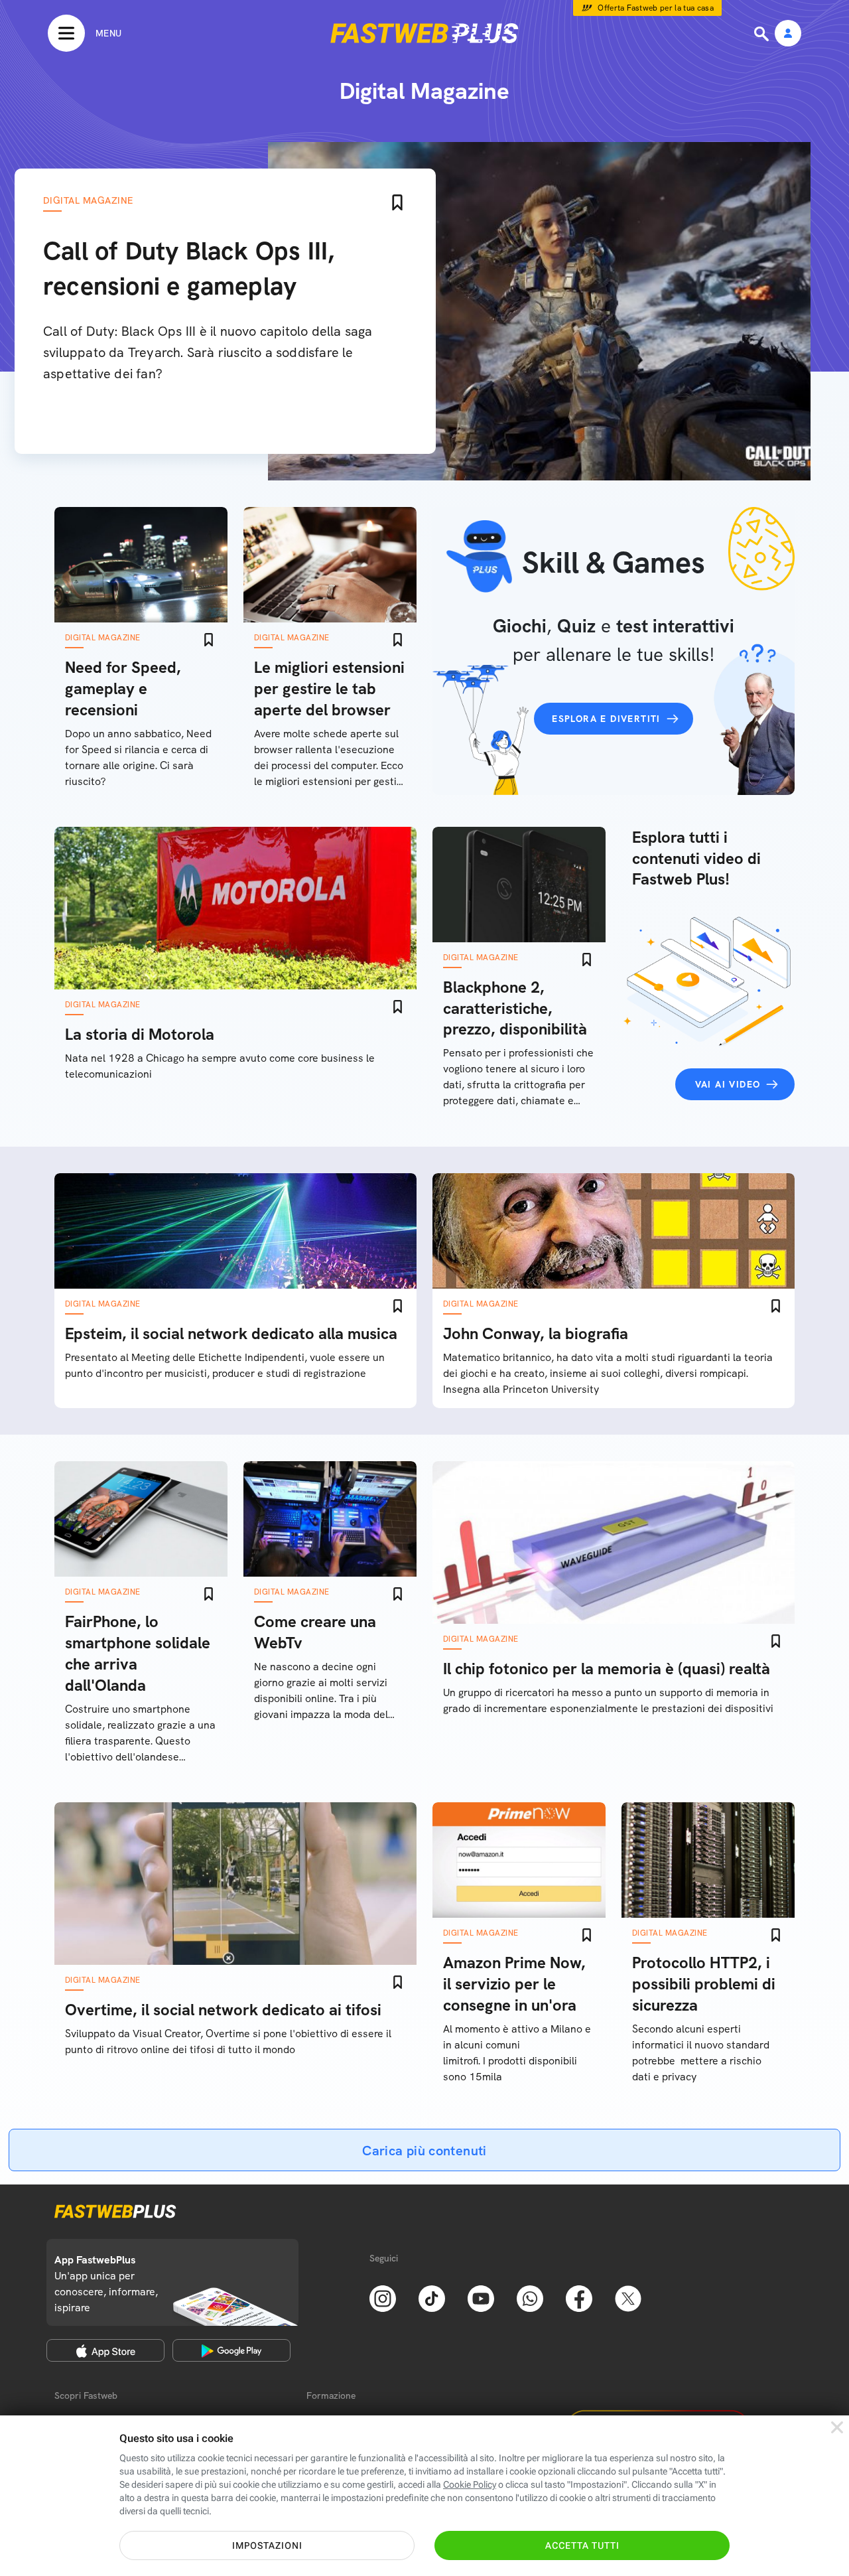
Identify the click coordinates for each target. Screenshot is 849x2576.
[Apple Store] (105, 2350)
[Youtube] (481, 2297)
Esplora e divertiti (606, 719)
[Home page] (424, 33)
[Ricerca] (763, 34)
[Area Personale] (788, 34)
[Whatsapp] (530, 2297)
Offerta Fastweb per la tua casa (656, 8)
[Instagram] (383, 2297)
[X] (628, 2297)
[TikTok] (432, 2297)
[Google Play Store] (231, 2350)
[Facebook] (579, 2297)
